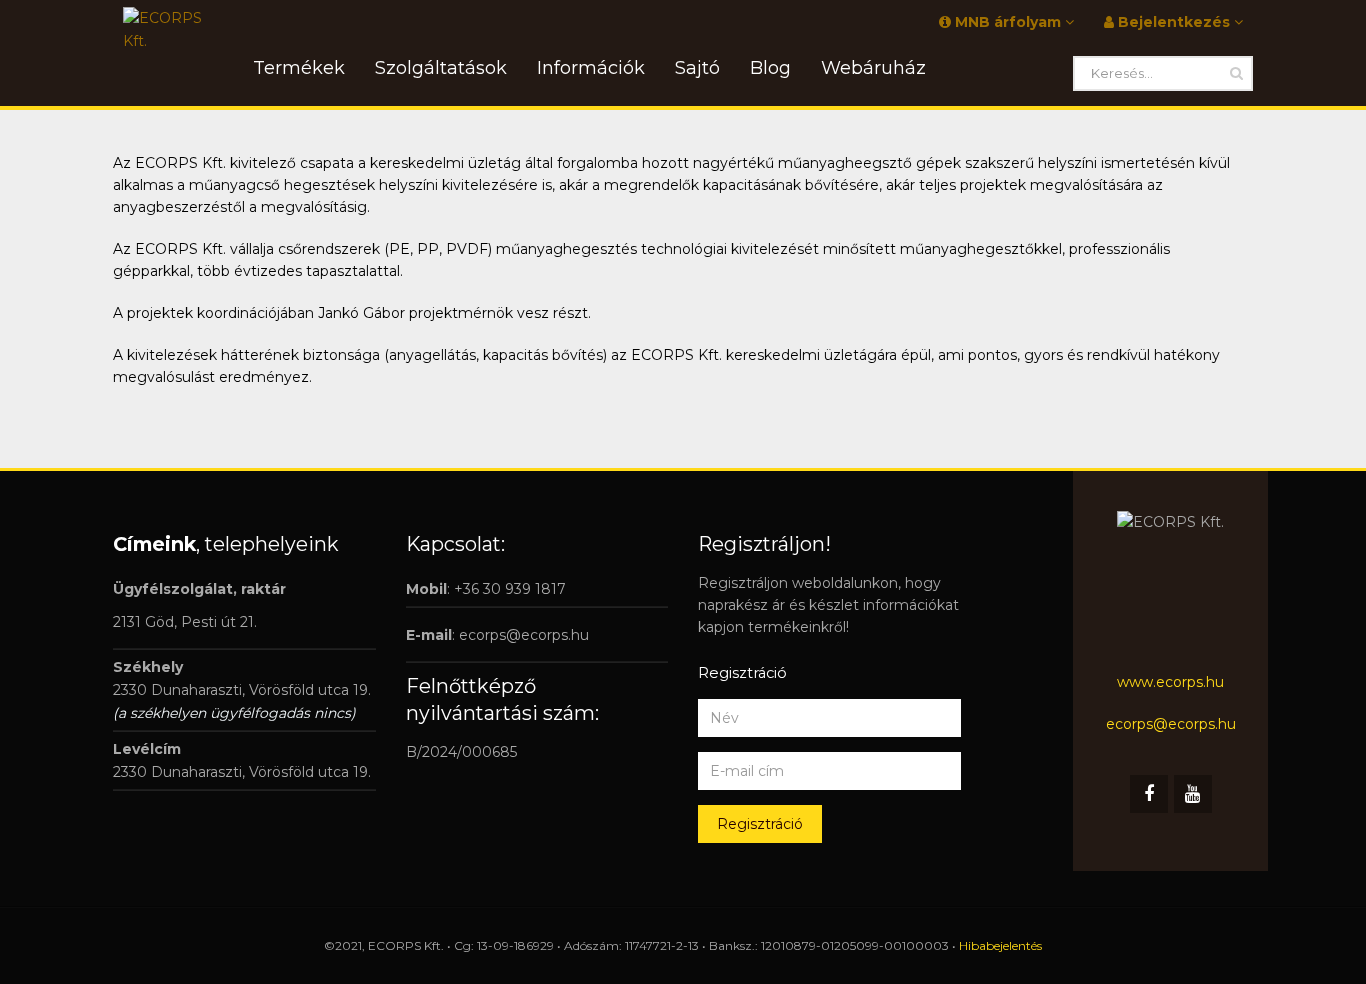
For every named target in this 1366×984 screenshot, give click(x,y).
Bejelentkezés (1174, 22)
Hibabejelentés (1000, 945)
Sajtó (697, 68)
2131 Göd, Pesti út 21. (185, 622)
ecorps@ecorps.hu (524, 635)
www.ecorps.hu (1170, 682)
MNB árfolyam (1008, 22)
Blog (770, 68)
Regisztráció (760, 824)
